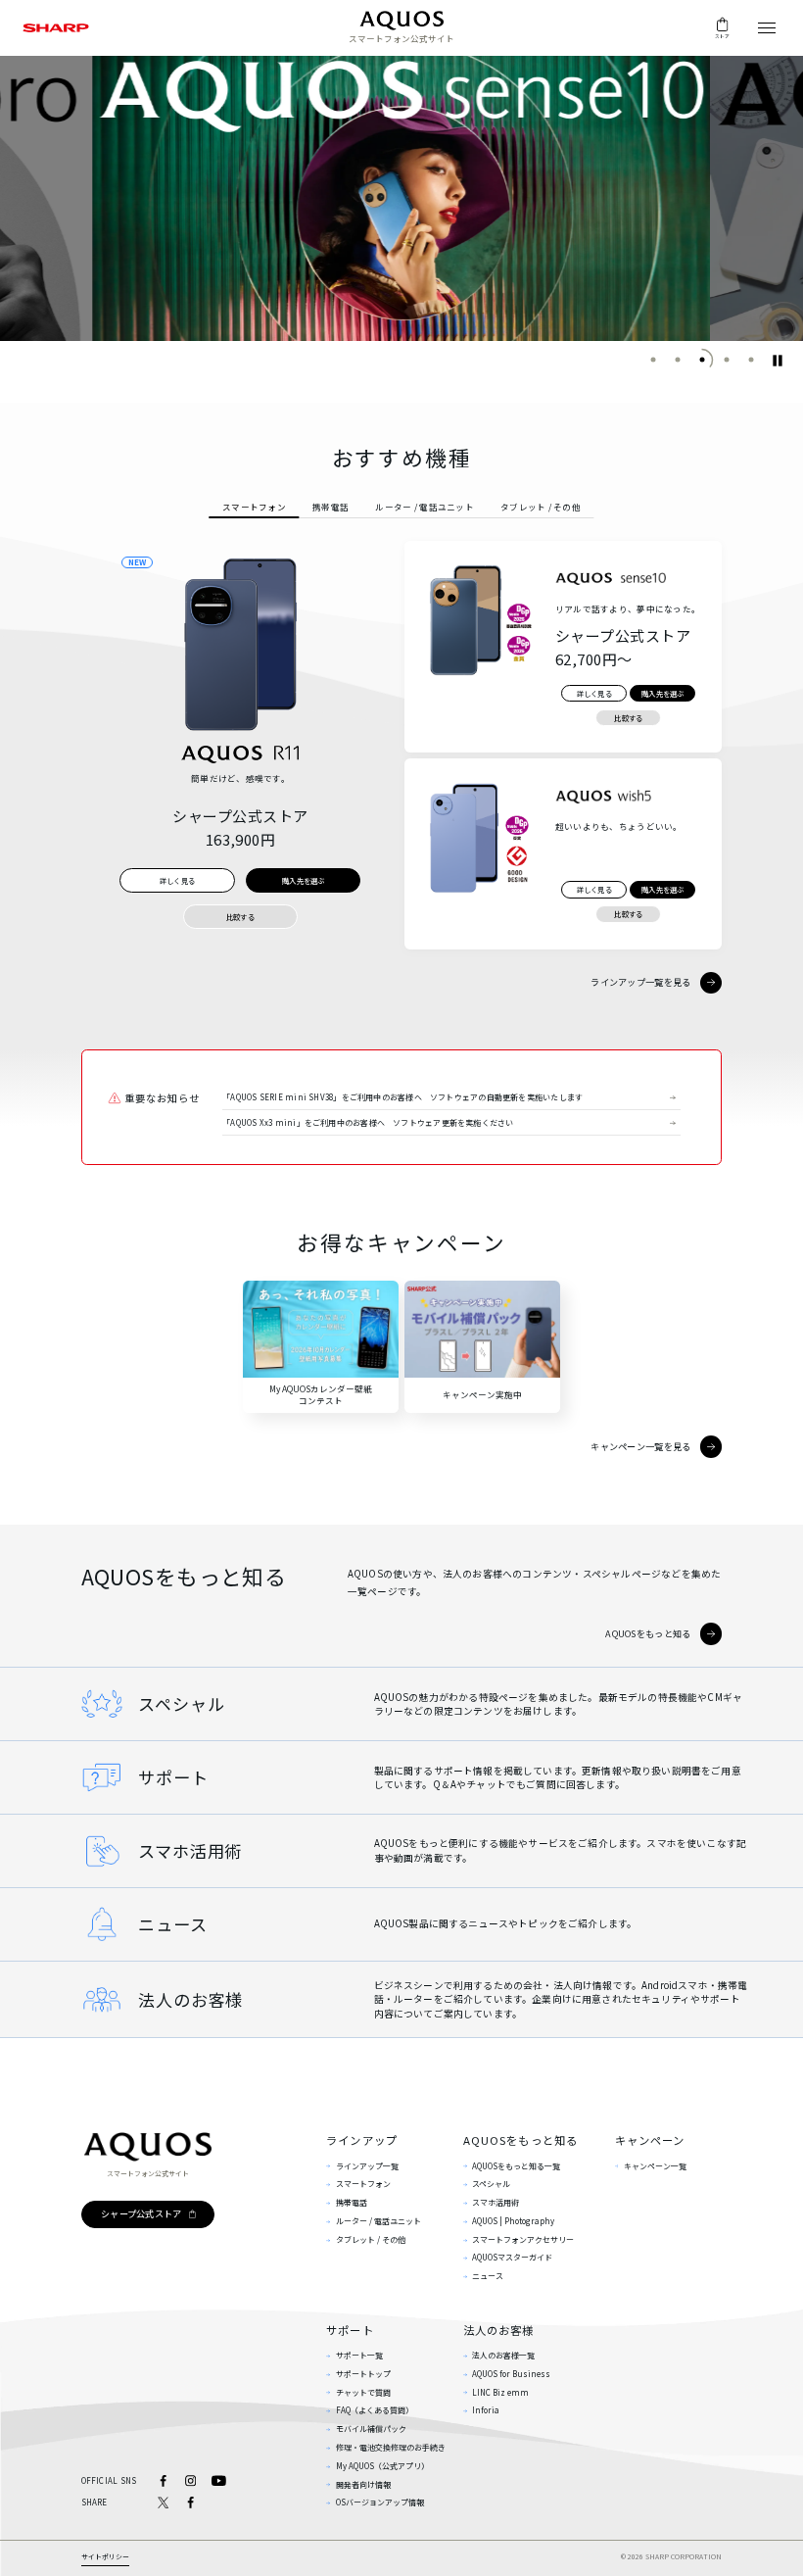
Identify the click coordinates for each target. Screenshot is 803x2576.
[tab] (254, 507)
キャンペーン (650, 2140)
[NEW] (240, 644)
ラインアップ (362, 2140)
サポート (350, 2330)
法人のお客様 (499, 2330)
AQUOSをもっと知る (521, 2140)
